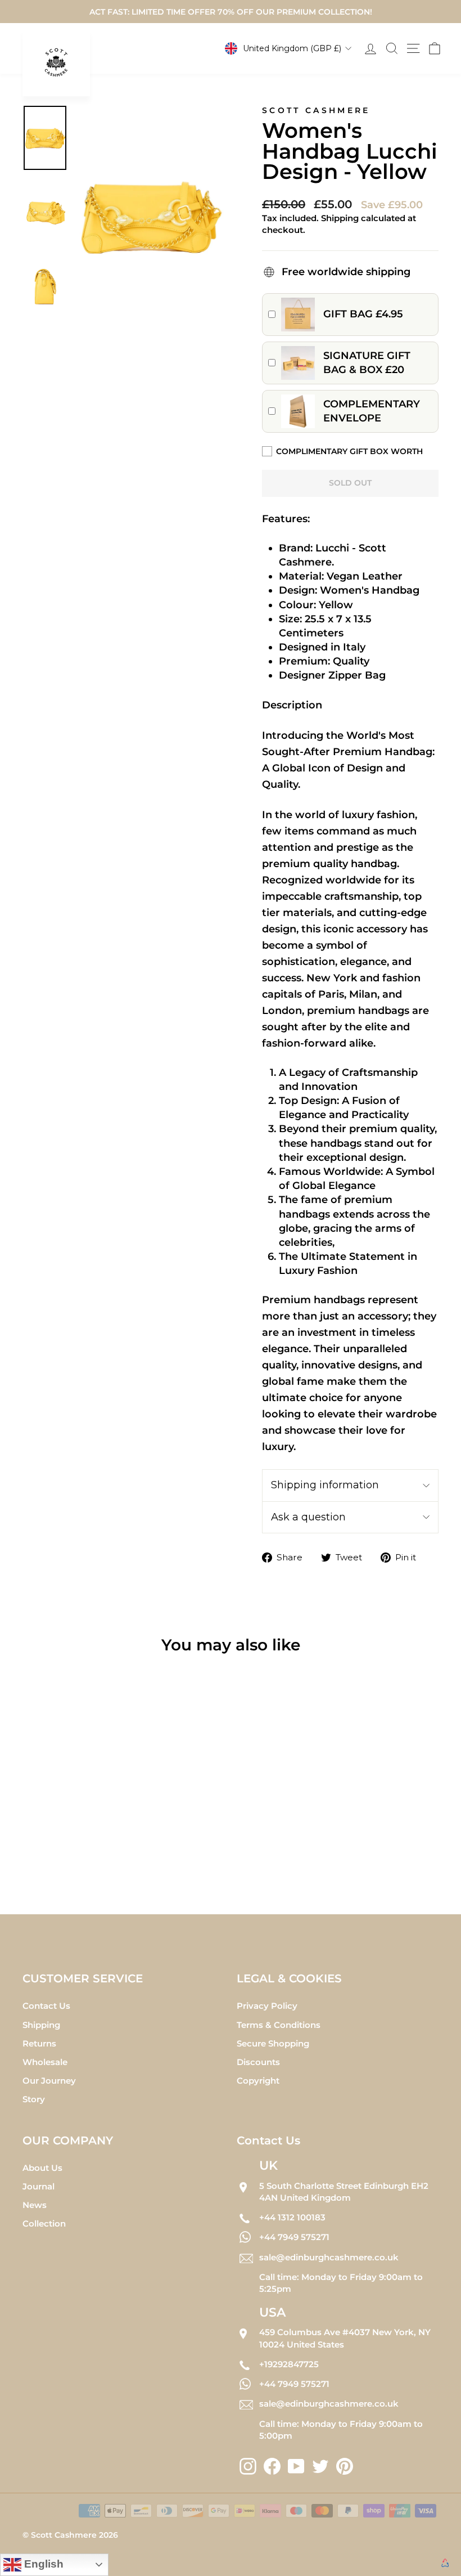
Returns (39, 2043)
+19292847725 (289, 2364)
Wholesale (45, 2062)
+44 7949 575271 (294, 2237)
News (35, 2205)
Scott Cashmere (316, 110)
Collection (44, 2223)
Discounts (258, 2062)
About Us (42, 2168)
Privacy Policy (267, 2006)
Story (34, 2099)
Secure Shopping (273, 2043)
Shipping (41, 2025)
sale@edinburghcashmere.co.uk (329, 2257)
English (42, 2564)
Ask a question (308, 1517)
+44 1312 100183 (292, 2217)
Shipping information (325, 1485)
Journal (39, 2186)
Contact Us (46, 2006)
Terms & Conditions (279, 2025)
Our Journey (49, 2081)
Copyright (258, 2081)
